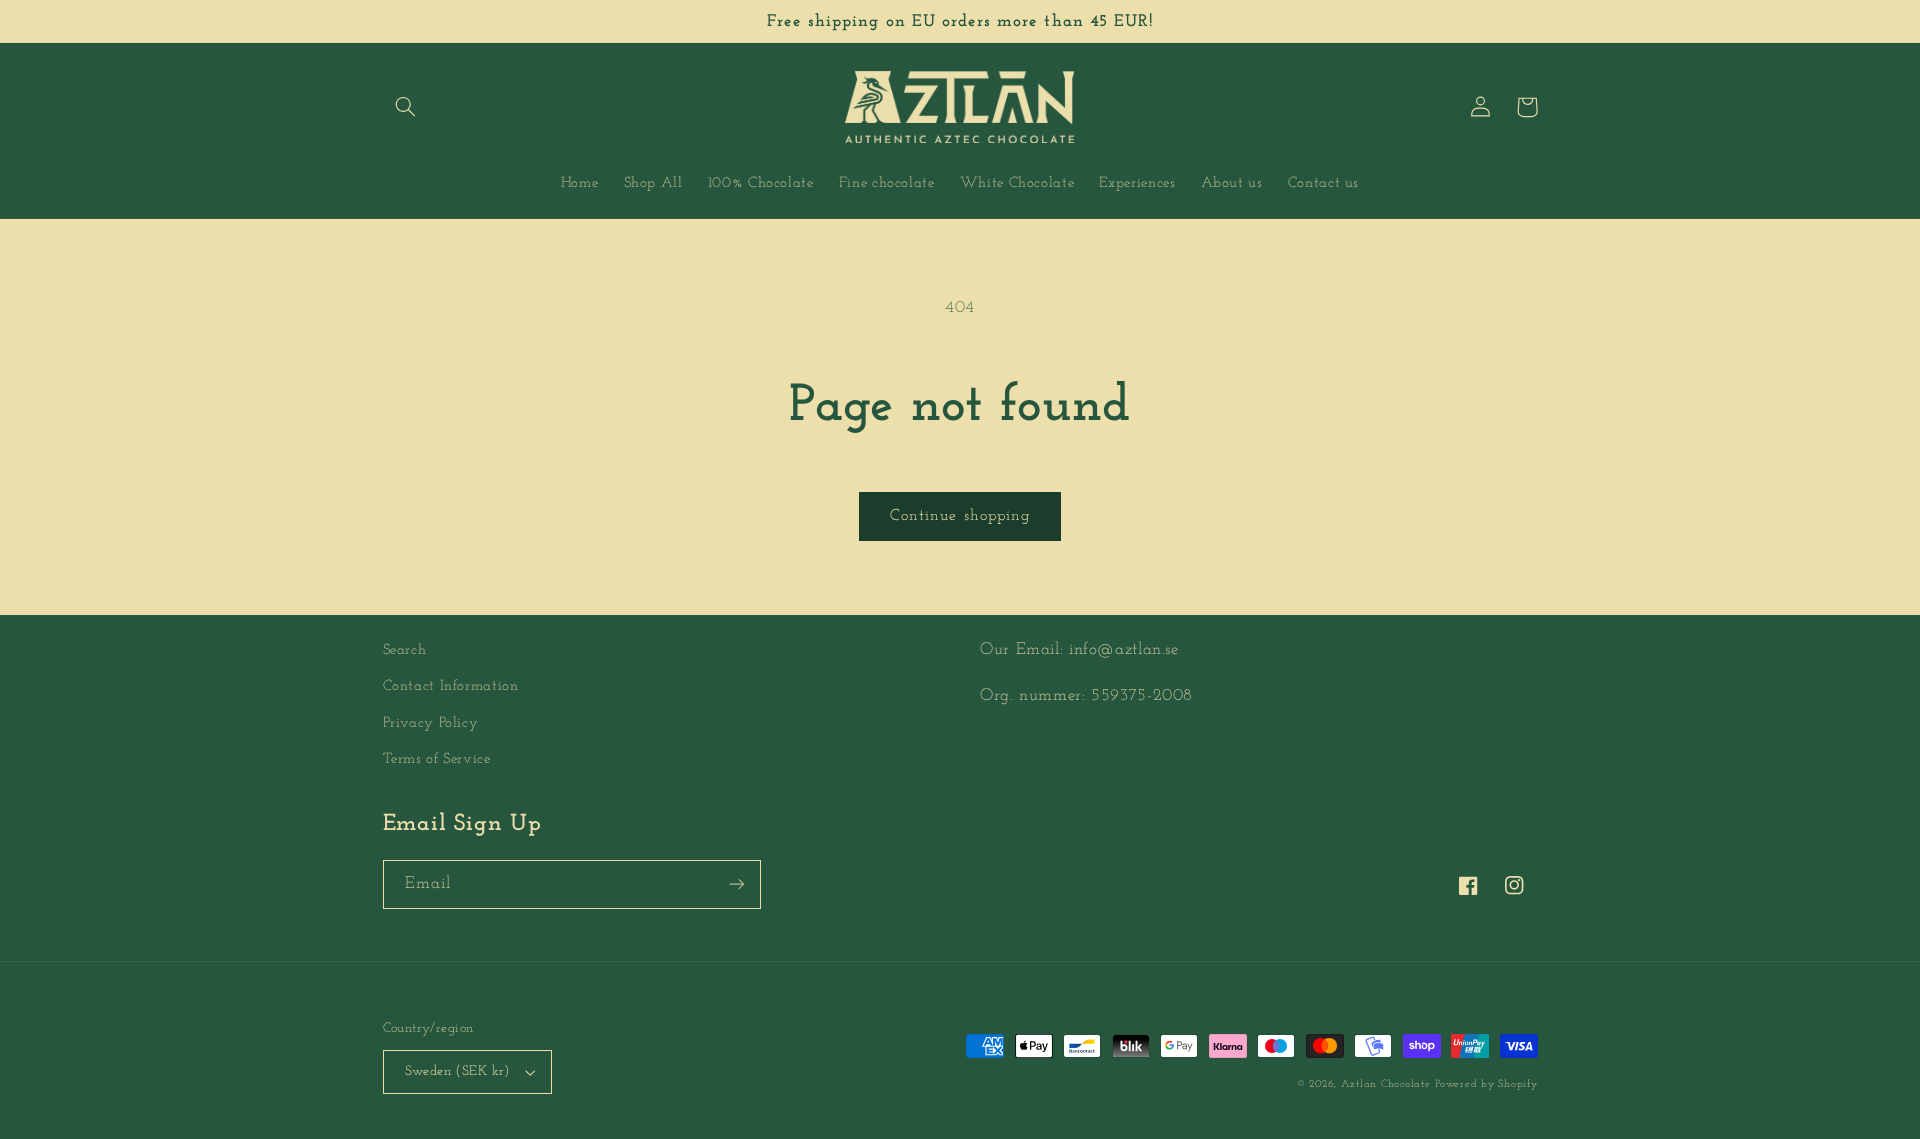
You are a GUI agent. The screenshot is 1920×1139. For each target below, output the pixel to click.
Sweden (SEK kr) (457, 1071)
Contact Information (451, 686)
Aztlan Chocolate (1386, 1084)
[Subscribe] (736, 884)
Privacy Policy (431, 723)
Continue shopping (960, 516)
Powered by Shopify (1486, 1084)
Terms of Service (437, 759)
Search (405, 650)
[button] (406, 107)
